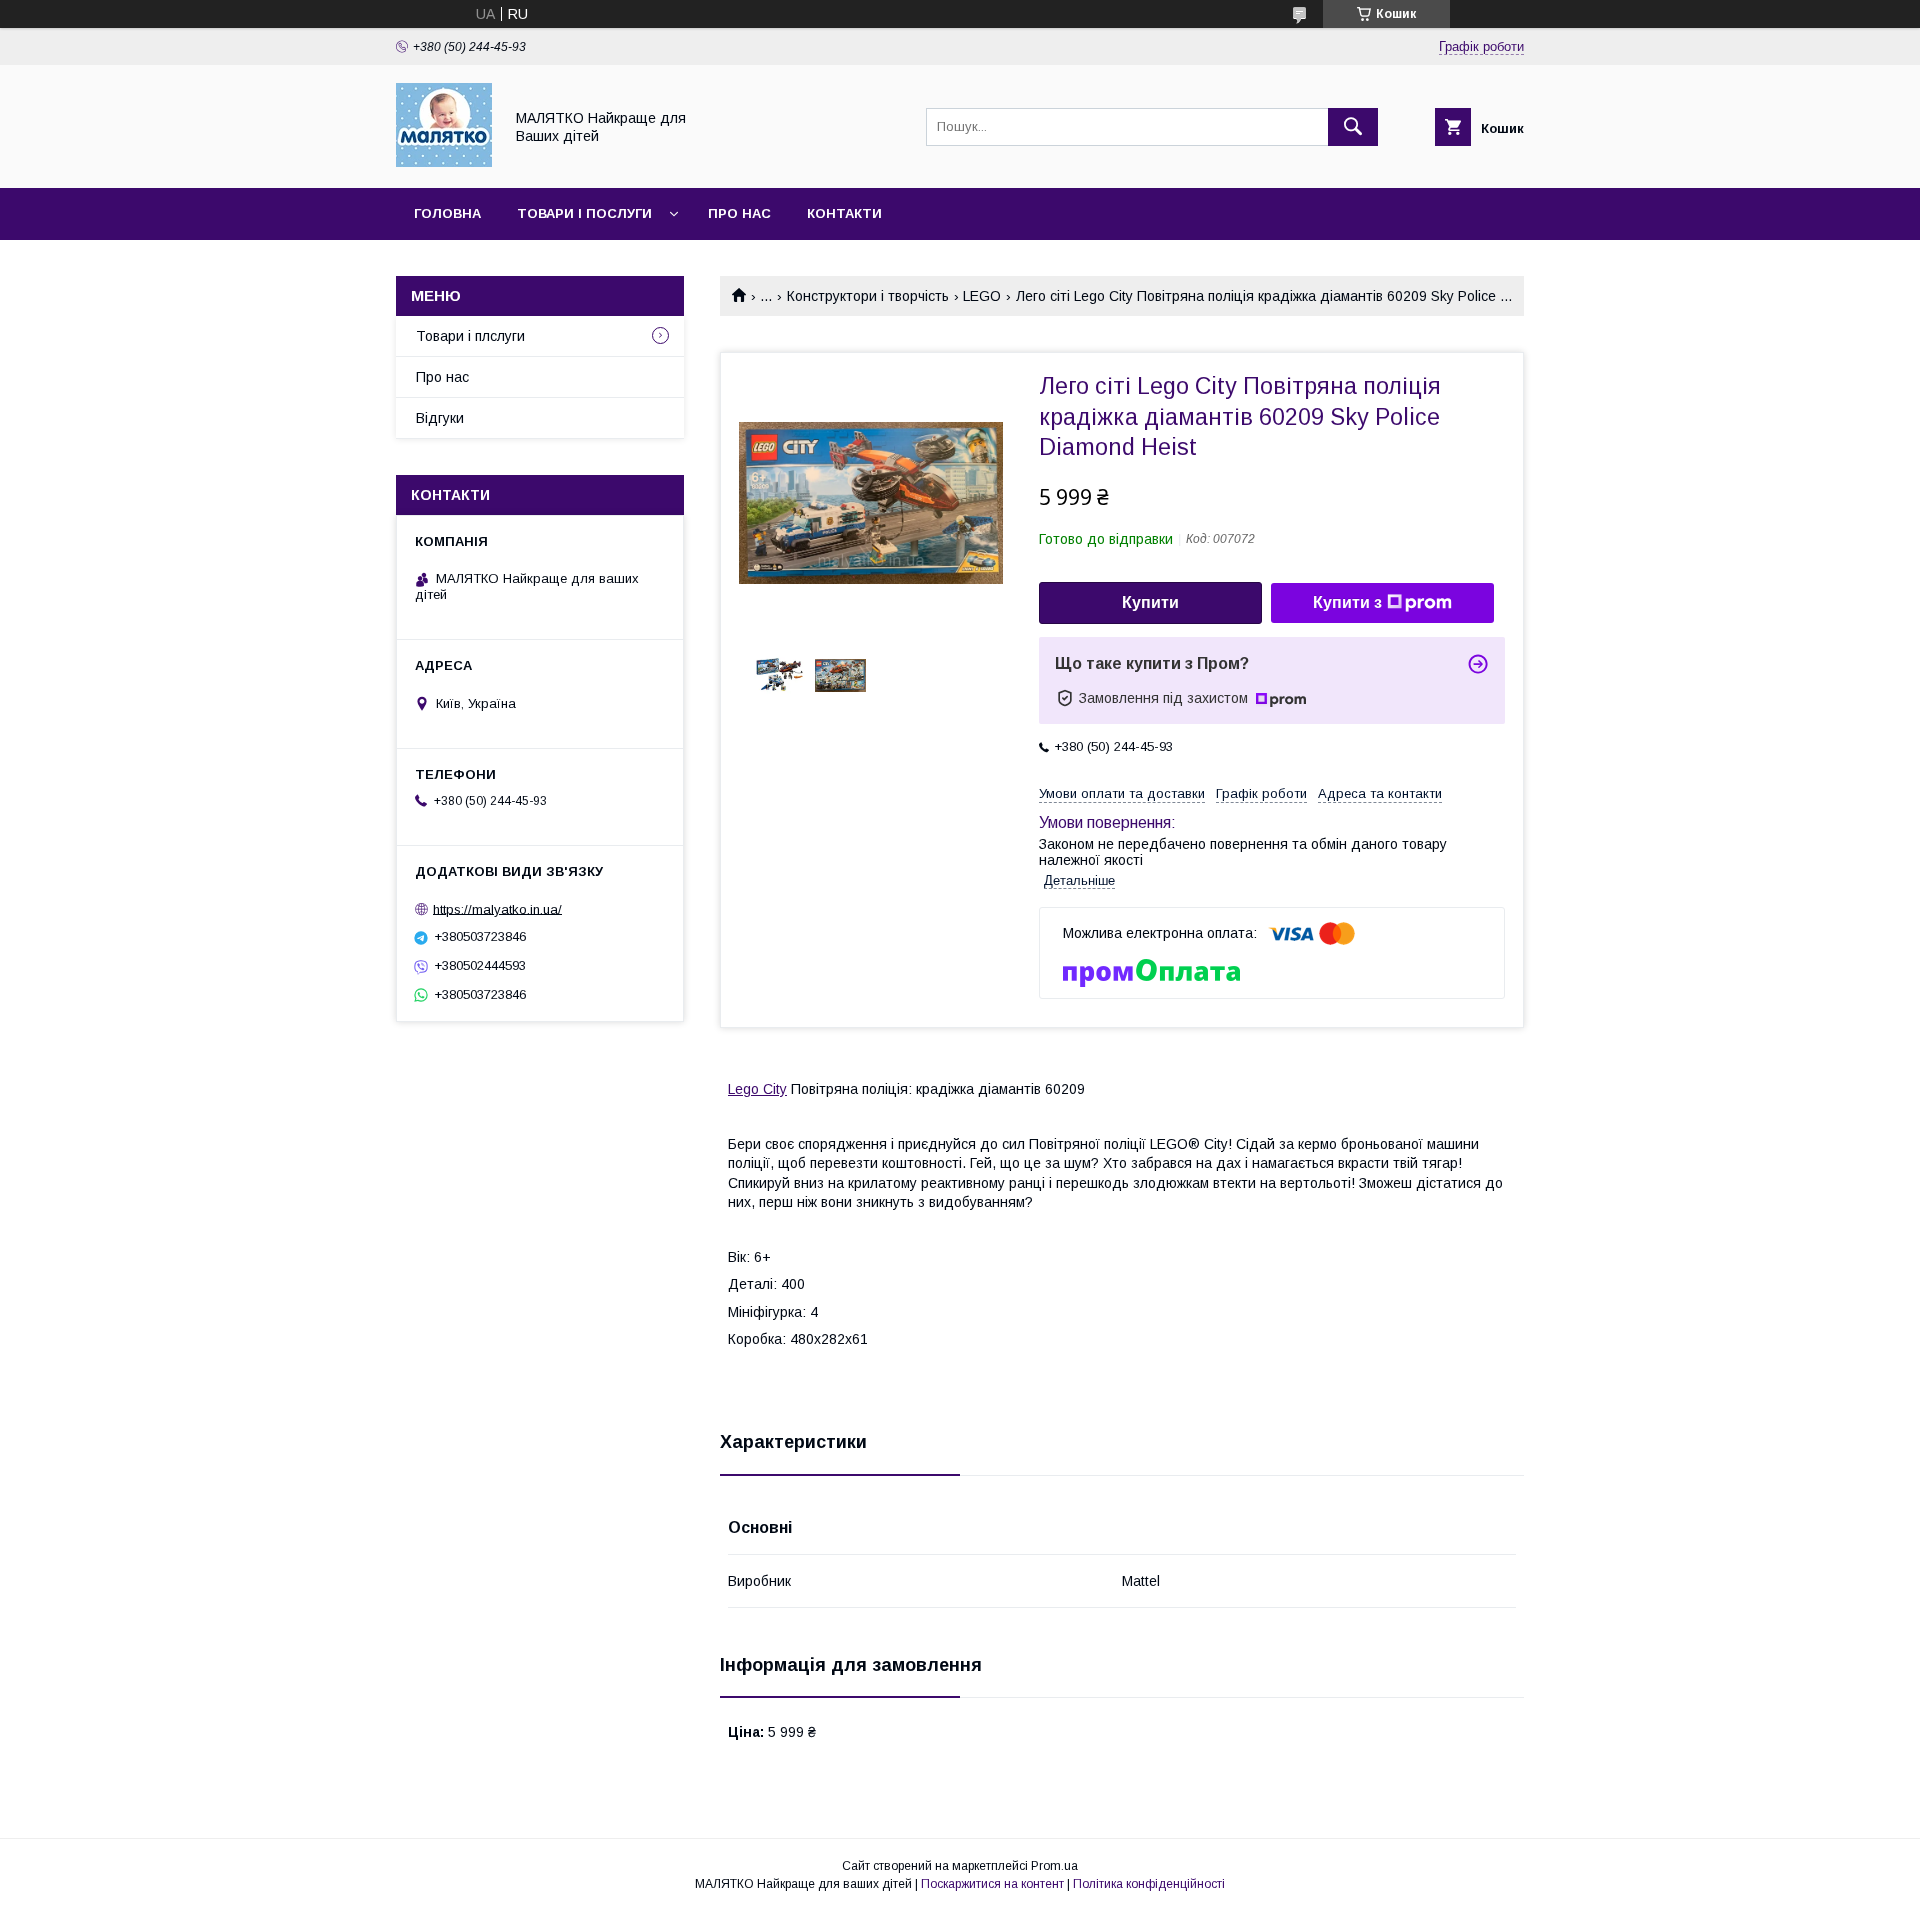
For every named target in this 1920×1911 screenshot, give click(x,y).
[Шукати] (1353, 127)
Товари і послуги (584, 213)
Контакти (844, 213)
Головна (447, 213)
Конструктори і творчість (868, 296)
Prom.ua (1054, 1866)
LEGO (982, 296)
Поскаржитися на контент (992, 1884)
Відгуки (440, 418)
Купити (1150, 602)
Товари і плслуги (470, 336)
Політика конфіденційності (1149, 1884)
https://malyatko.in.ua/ (497, 908)
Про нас (739, 213)
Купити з (1347, 602)
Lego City (757, 1089)
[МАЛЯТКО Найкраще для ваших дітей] (444, 162)
